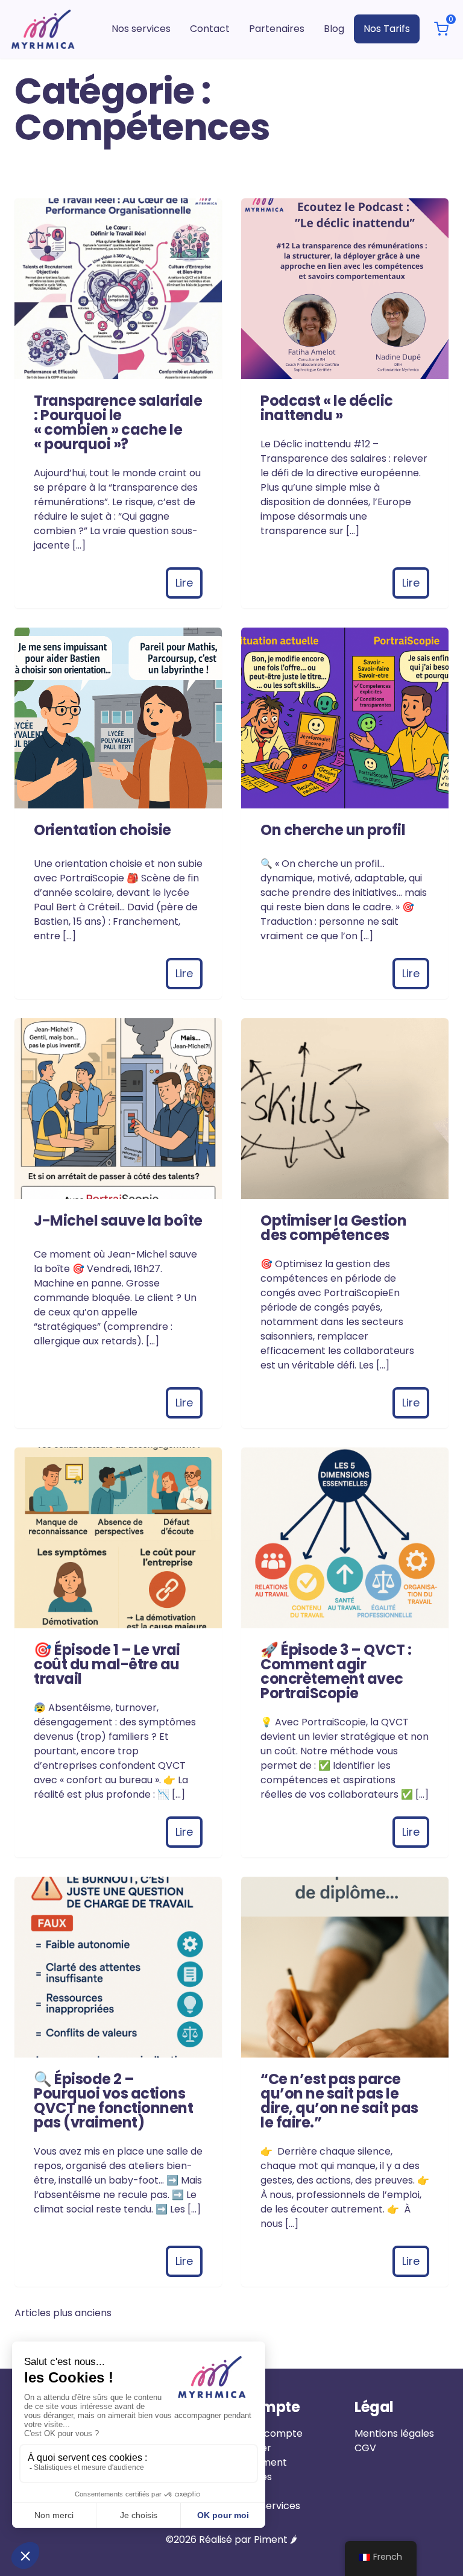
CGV (365, 2448)
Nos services (271, 2506)
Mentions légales (394, 2433)
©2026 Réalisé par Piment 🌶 (231, 2540)
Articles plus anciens (63, 2313)
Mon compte (272, 2433)
